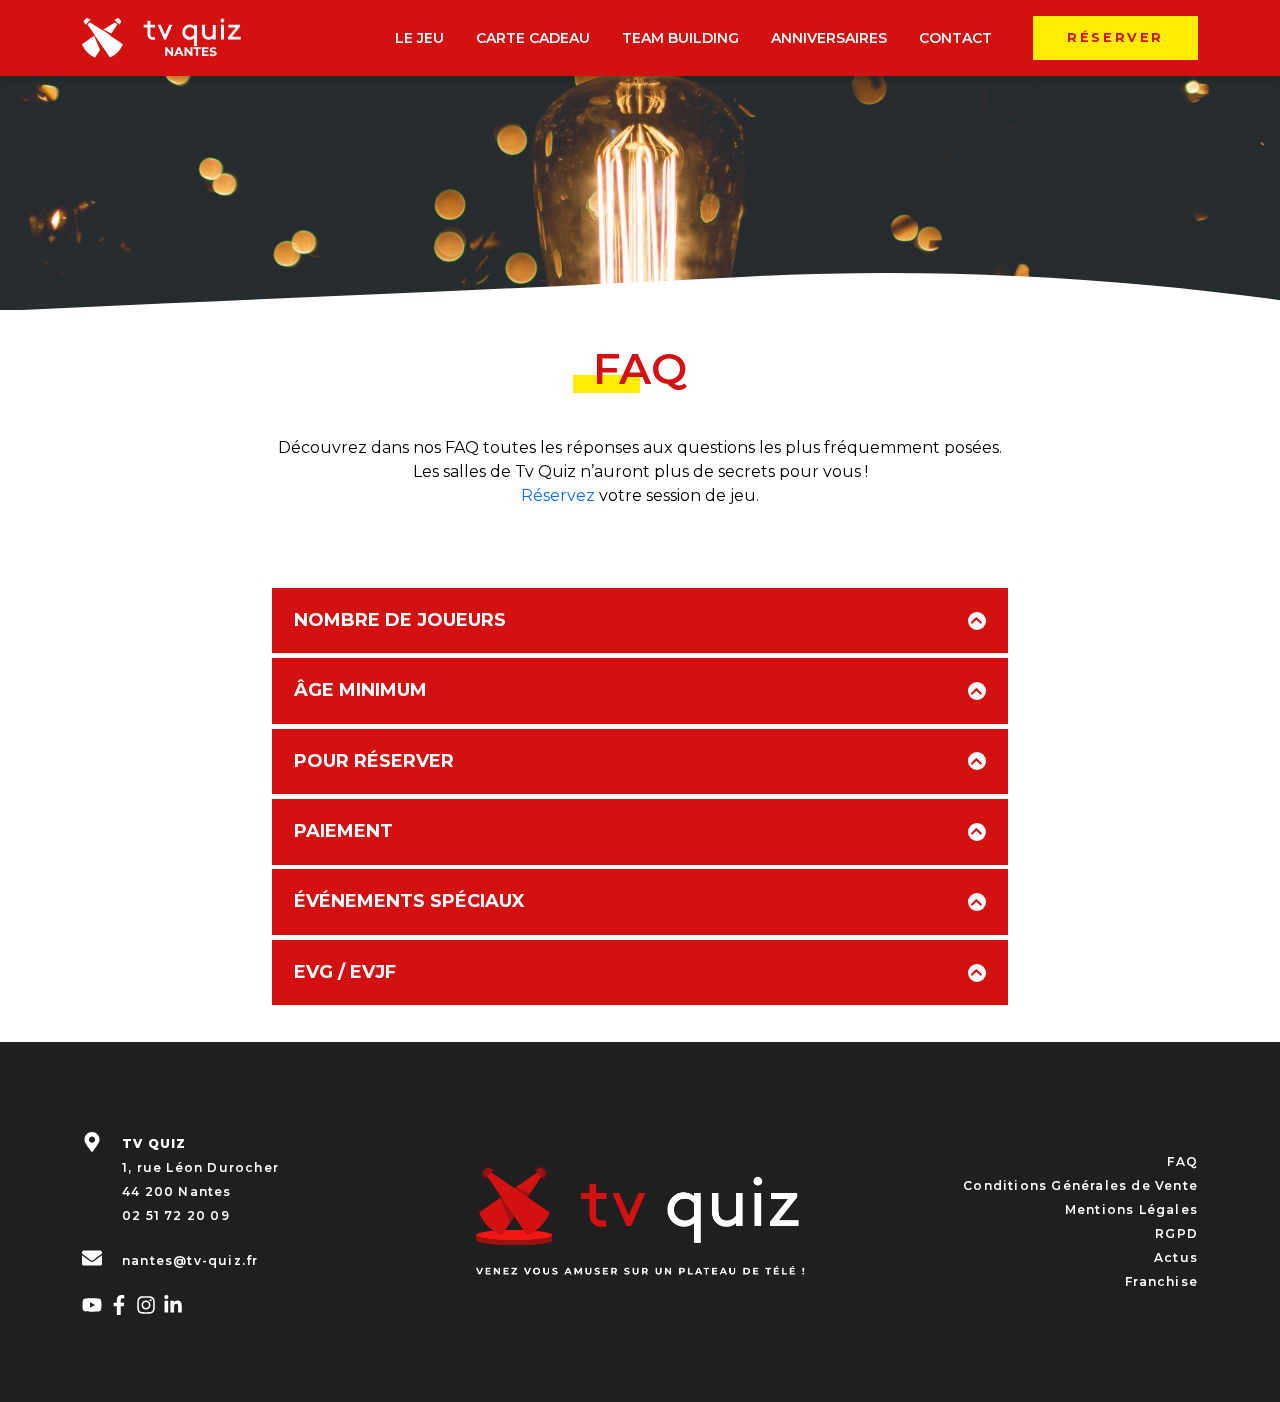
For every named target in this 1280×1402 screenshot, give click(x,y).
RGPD (1176, 1233)
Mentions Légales (1131, 1209)
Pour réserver (374, 761)
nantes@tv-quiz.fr (190, 1259)
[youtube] (92, 1302)
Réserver (1115, 37)
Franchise (1161, 1281)
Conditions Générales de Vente (1080, 1185)
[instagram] (146, 1302)
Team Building (680, 38)
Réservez (558, 495)
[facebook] (119, 1302)
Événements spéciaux (409, 901)
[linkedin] (173, 1302)
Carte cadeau (533, 38)
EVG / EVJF (345, 972)
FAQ (1182, 1161)
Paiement (343, 831)
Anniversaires (829, 38)
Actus (1176, 1257)
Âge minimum (360, 690)
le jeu (419, 38)
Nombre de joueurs (400, 620)
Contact (955, 38)
